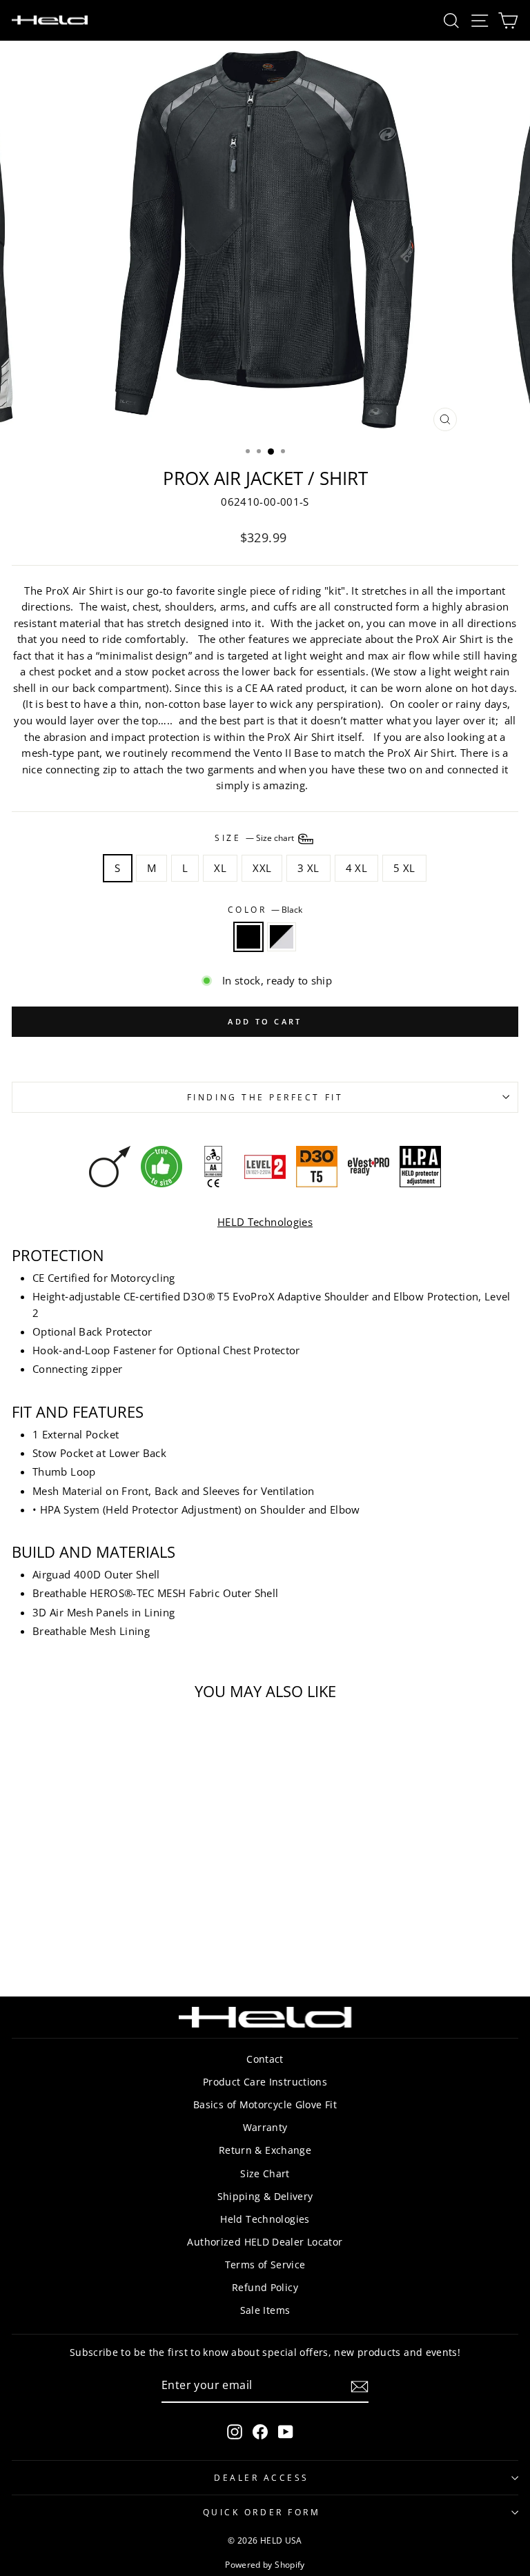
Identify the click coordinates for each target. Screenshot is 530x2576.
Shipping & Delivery (265, 2196)
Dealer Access (262, 2477)
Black (248, 937)
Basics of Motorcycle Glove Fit (265, 2104)
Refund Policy (265, 2287)
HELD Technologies (265, 1222)
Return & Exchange (265, 2150)
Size (255, 838)
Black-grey (282, 937)
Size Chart (265, 2173)
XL (220, 868)
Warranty (265, 2127)
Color (265, 909)
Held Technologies (265, 2219)
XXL (262, 868)
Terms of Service (265, 2265)
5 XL (404, 868)
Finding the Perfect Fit (265, 1097)
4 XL (356, 868)
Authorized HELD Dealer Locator (265, 2242)
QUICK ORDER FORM (262, 2512)
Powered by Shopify (265, 2565)
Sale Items (265, 2310)
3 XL (308, 868)
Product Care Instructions (265, 2082)
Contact (265, 2059)
